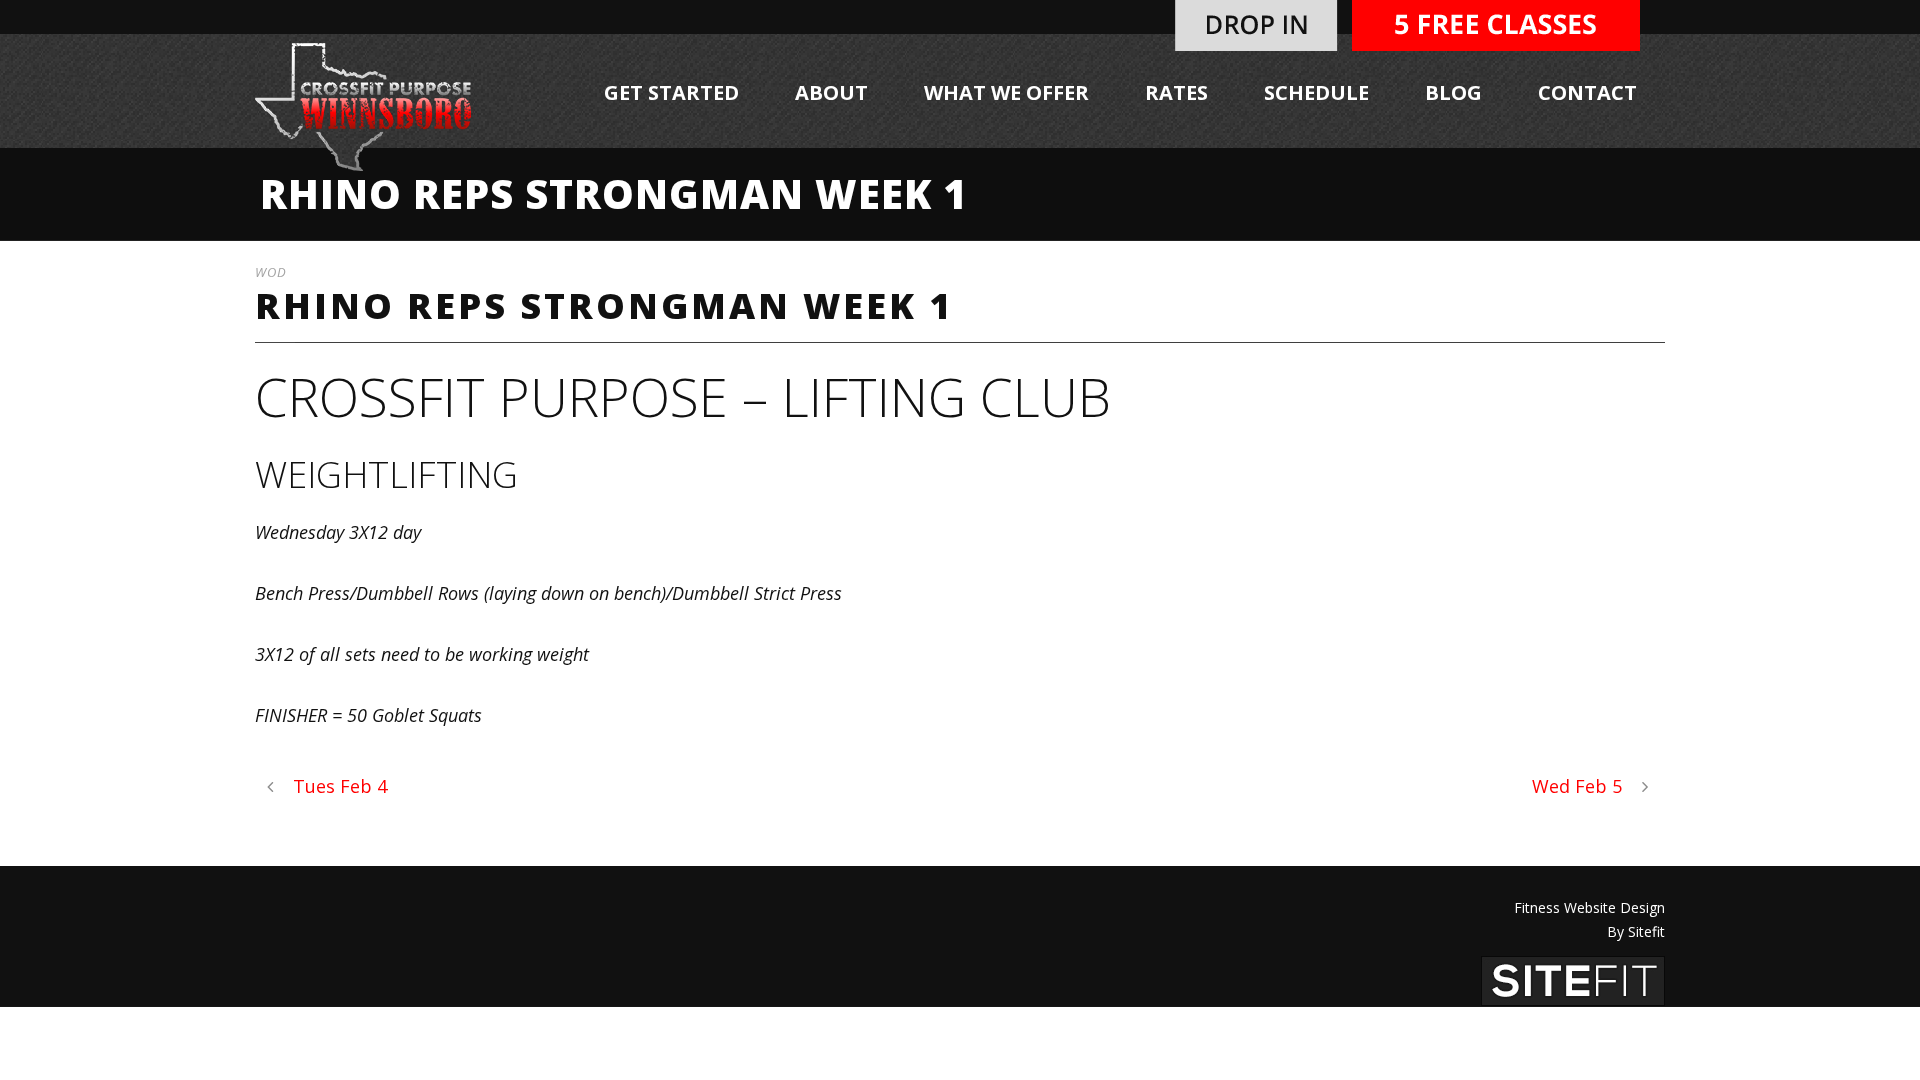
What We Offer (1006, 92)
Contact (1587, 92)
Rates (1176, 92)
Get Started (671, 92)
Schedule (1316, 92)
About (831, 92)
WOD (271, 272)
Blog (1453, 92)
